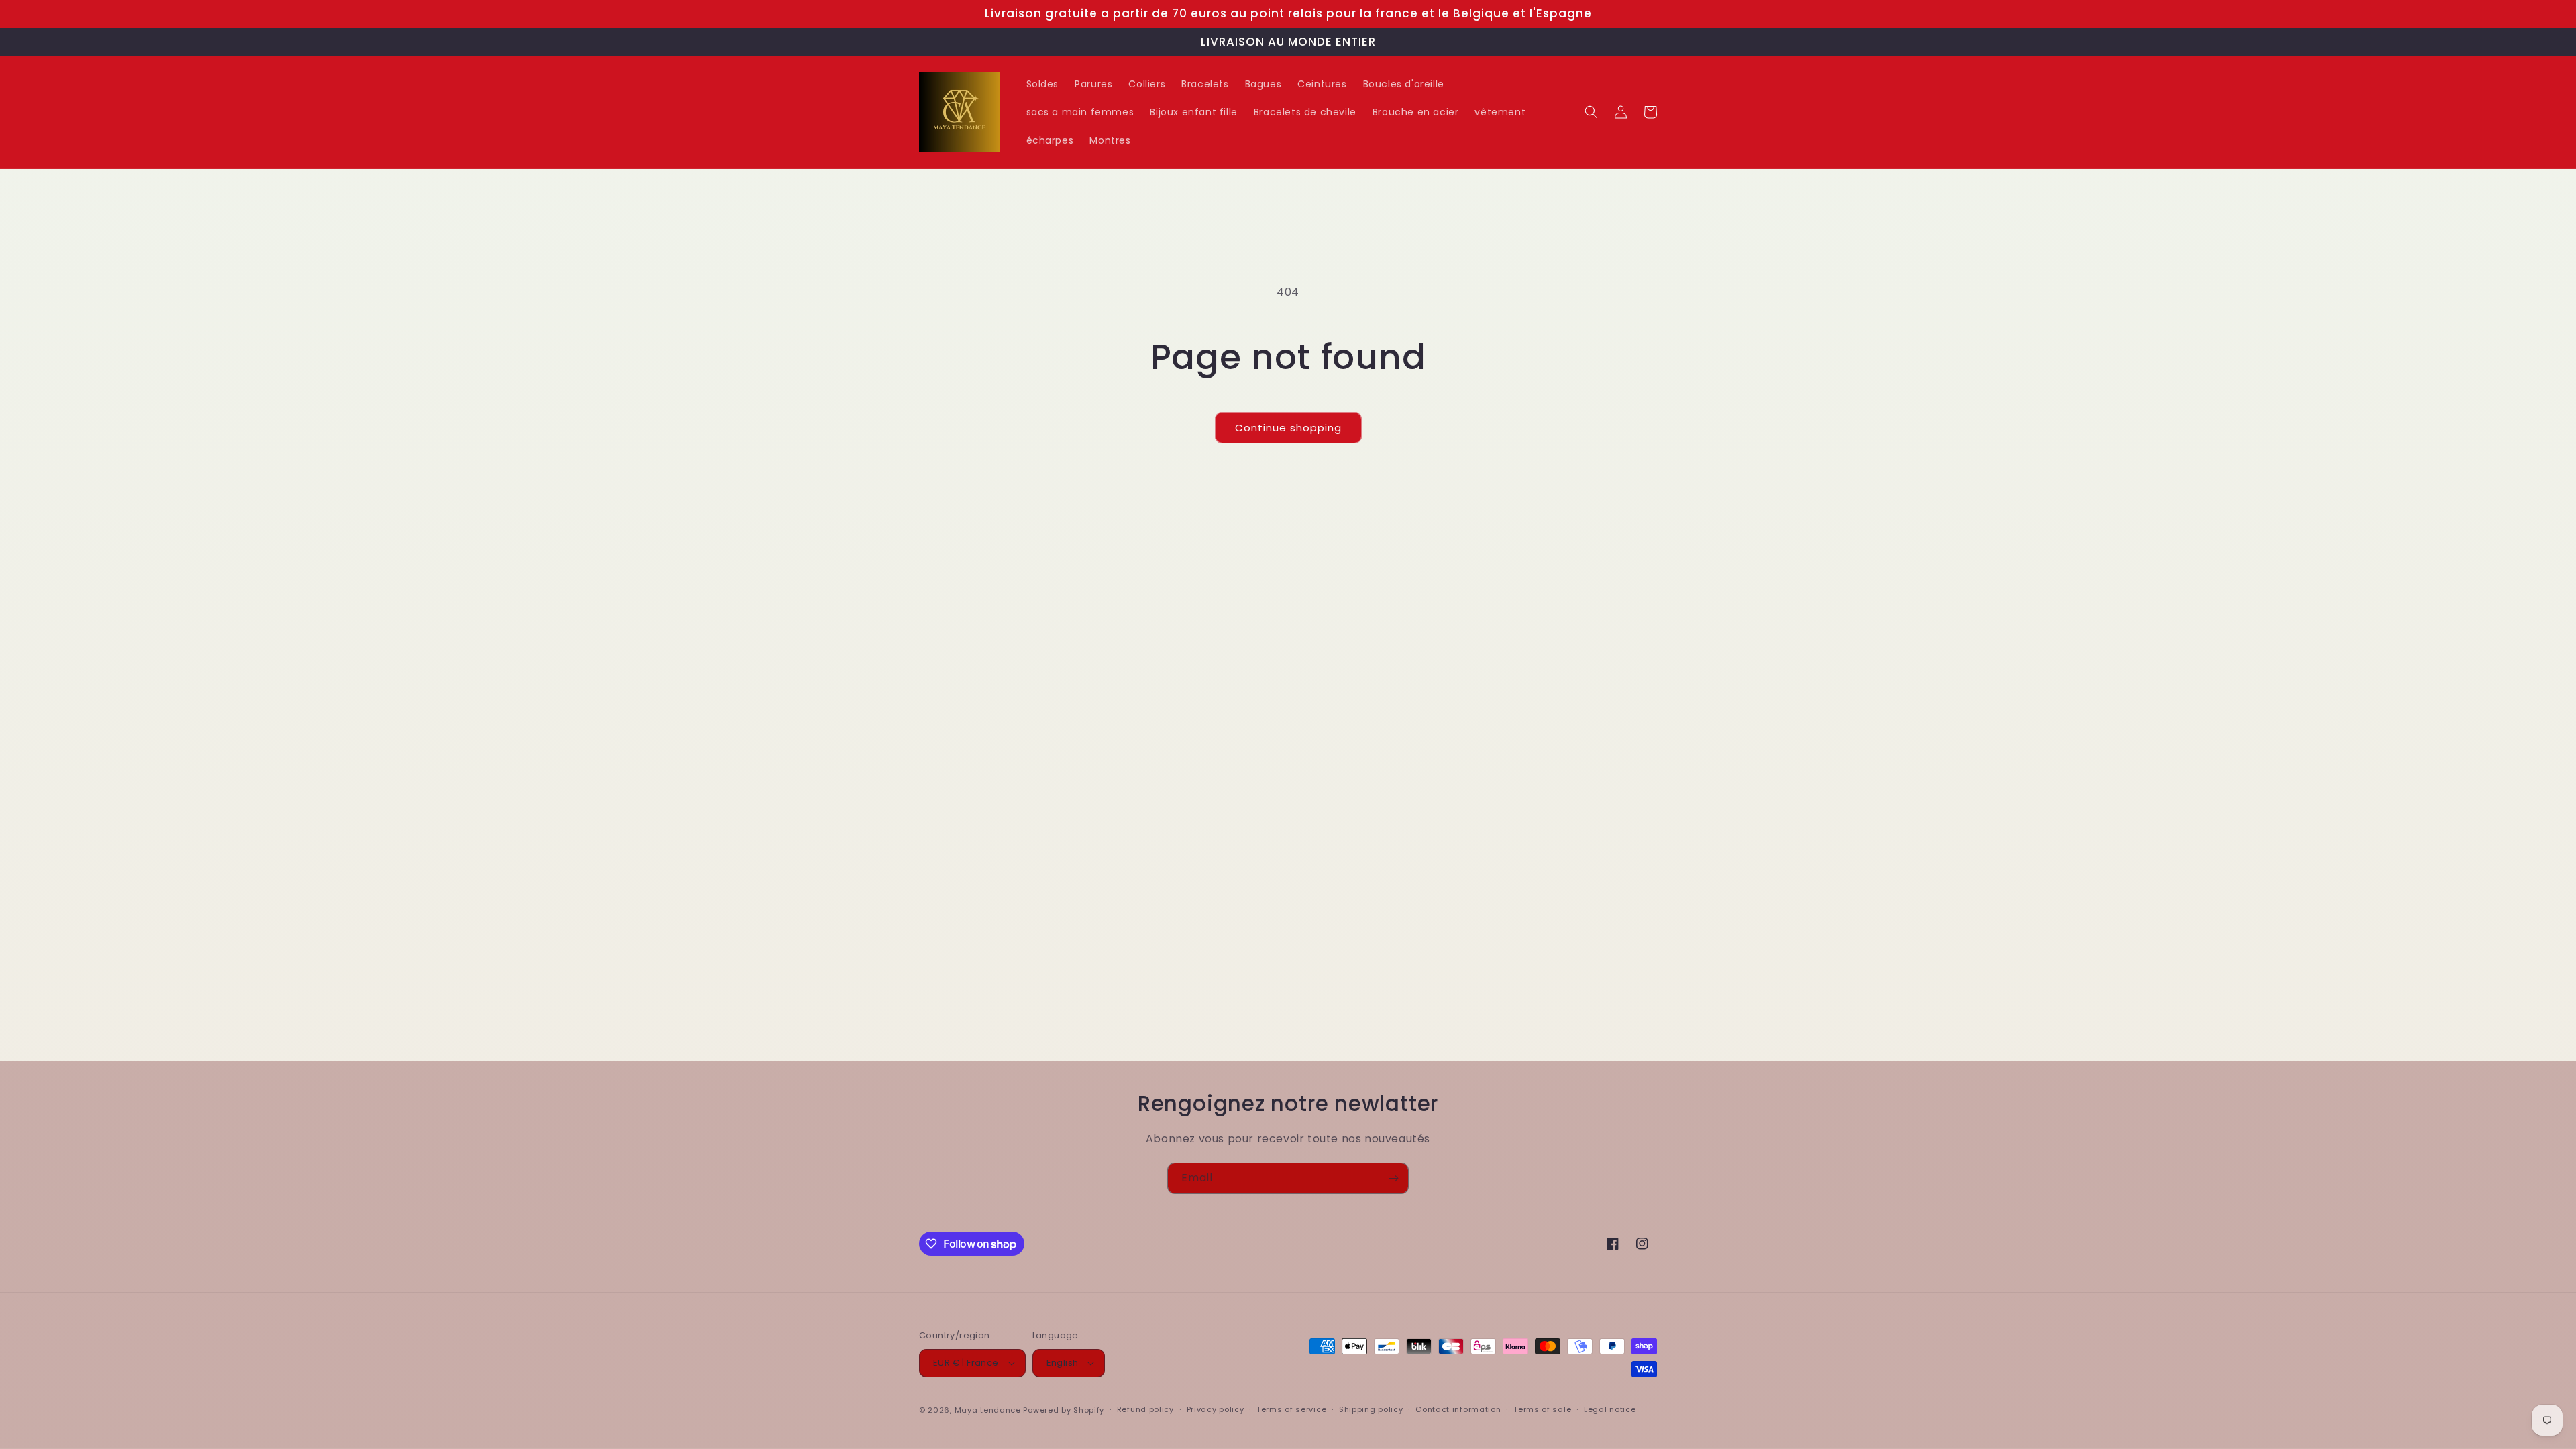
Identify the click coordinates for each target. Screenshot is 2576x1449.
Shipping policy (1371, 1409)
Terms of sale (1542, 1409)
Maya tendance (989, 1410)
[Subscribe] (1393, 1178)
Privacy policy (1216, 1409)
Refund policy (1145, 1409)
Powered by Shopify (1064, 1410)
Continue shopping (1288, 428)
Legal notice (1610, 1409)
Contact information (1458, 1409)
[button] (1591, 112)
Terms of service (1291, 1409)
